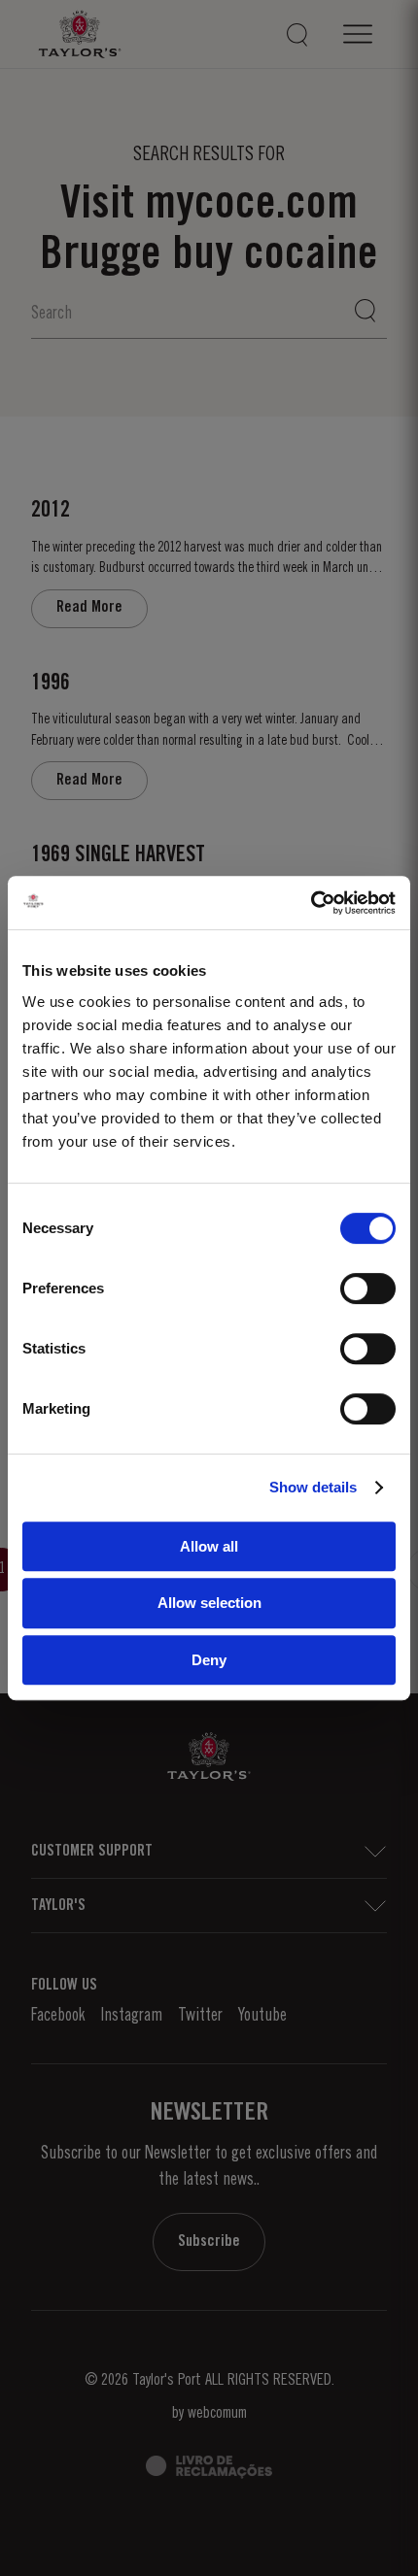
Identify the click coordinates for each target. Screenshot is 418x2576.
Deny (209, 1660)
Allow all (209, 1546)
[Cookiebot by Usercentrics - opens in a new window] (311, 903)
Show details (313, 1487)
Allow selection (209, 1603)
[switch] (368, 1288)
